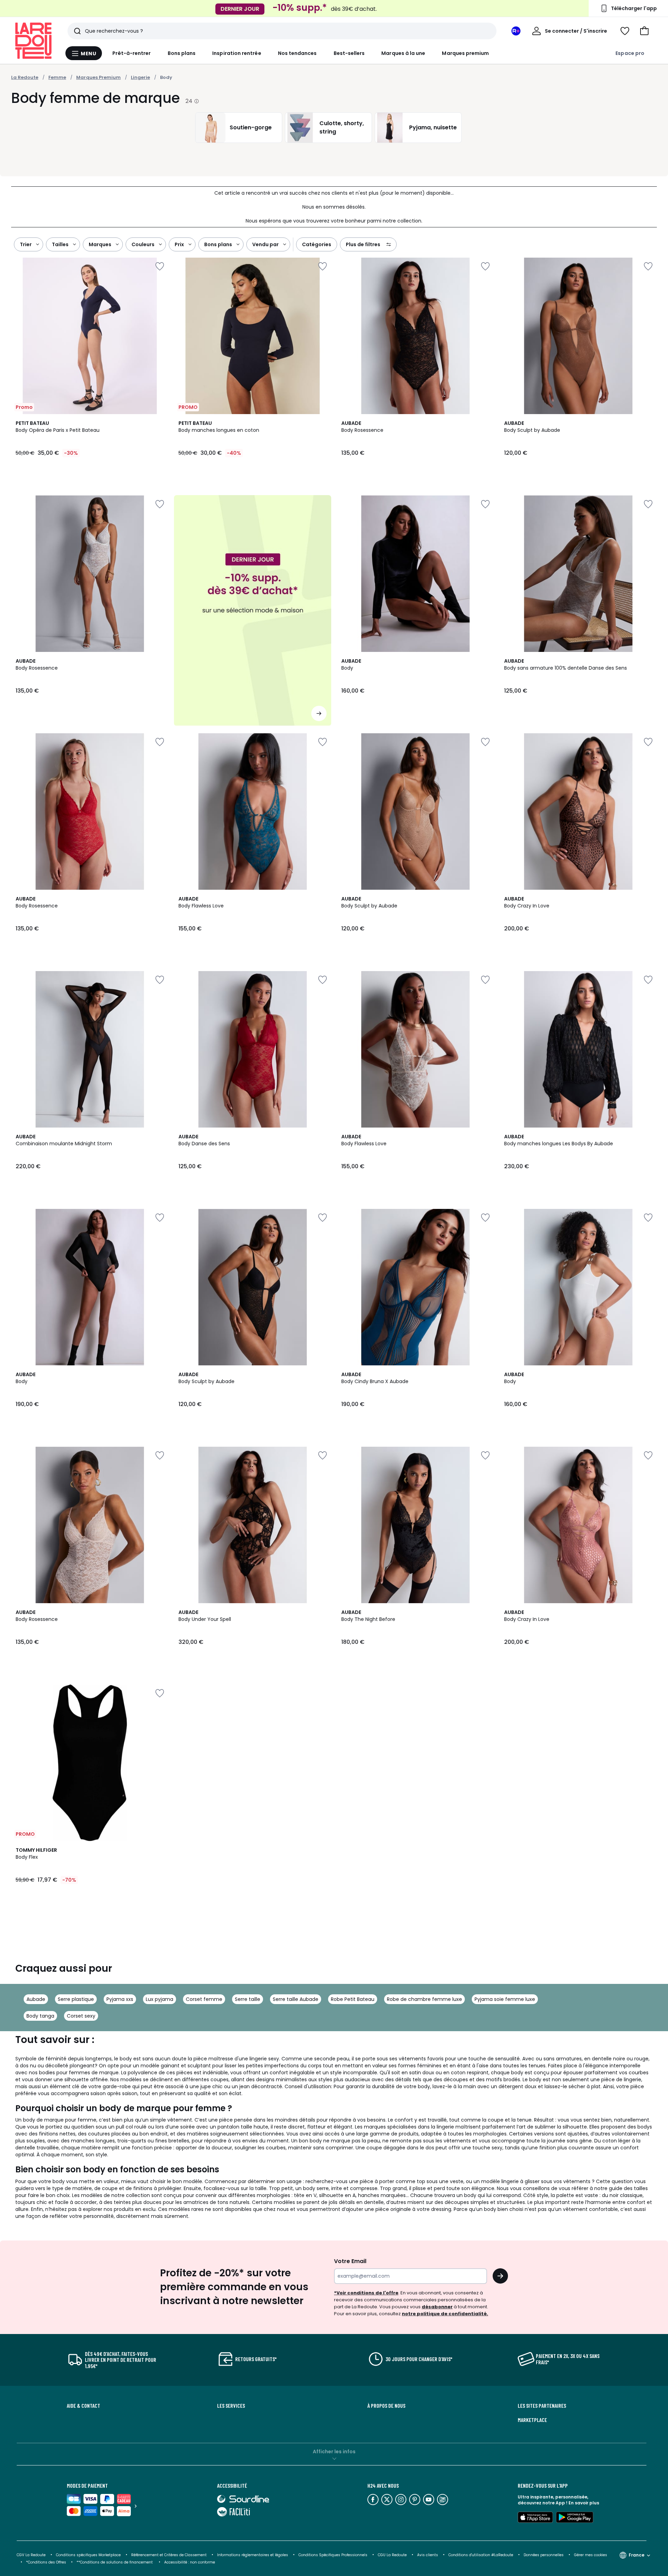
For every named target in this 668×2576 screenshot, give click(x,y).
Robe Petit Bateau (353, 1999)
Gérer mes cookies (591, 2555)
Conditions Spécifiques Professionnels (333, 2555)
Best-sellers (349, 53)
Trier (26, 244)
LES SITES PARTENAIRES (542, 2406)
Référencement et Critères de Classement (169, 2555)
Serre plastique (76, 1999)
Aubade (36, 1999)
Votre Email (350, 2261)
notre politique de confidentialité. (445, 2314)
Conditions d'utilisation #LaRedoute (481, 2555)
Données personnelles (544, 2555)
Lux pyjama (160, 1999)
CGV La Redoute (31, 2555)
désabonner (437, 2307)
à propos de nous (386, 2406)
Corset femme (204, 1999)
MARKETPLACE (532, 2420)
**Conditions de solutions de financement (115, 2562)
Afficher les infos (334, 2452)
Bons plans (182, 53)
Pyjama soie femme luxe (505, 1999)
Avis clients (428, 2555)
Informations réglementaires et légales (253, 2555)
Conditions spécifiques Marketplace (88, 2555)
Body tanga (40, 2016)
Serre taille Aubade (296, 1999)
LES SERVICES (231, 2406)
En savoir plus (584, 2503)
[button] (644, 31)
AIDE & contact (83, 2406)
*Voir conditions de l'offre (366, 2293)
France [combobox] (637, 2555)
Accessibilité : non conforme (190, 2562)
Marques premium (465, 53)
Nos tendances (297, 53)
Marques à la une (403, 53)
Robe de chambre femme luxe (424, 1999)
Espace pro (630, 53)
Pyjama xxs (120, 1999)
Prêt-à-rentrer (132, 53)
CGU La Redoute (392, 2555)
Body (166, 77)
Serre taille (248, 1999)
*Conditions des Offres (46, 2562)
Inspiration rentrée (237, 53)
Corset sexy (81, 2016)
